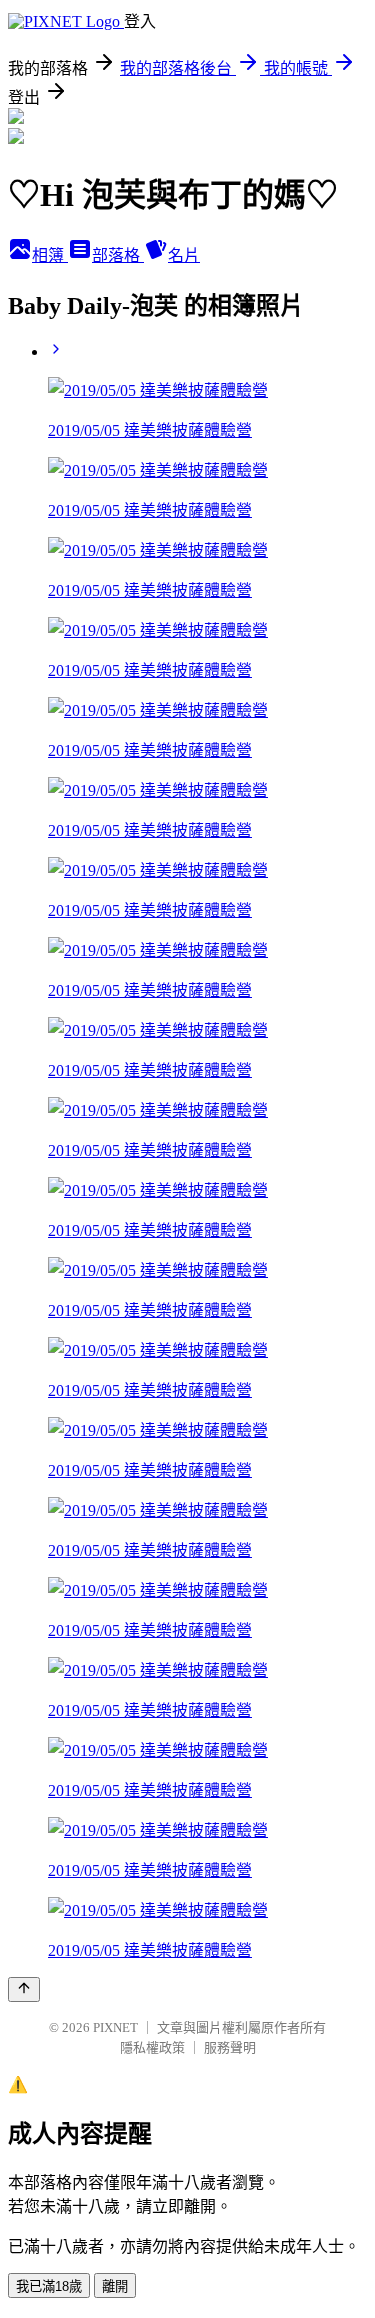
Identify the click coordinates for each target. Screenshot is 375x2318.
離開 (115, 2286)
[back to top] (24, 1989)
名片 (184, 255)
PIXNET (115, 2027)
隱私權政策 (152, 2047)
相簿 (50, 255)
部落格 (118, 255)
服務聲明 (230, 2047)
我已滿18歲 (49, 2286)
